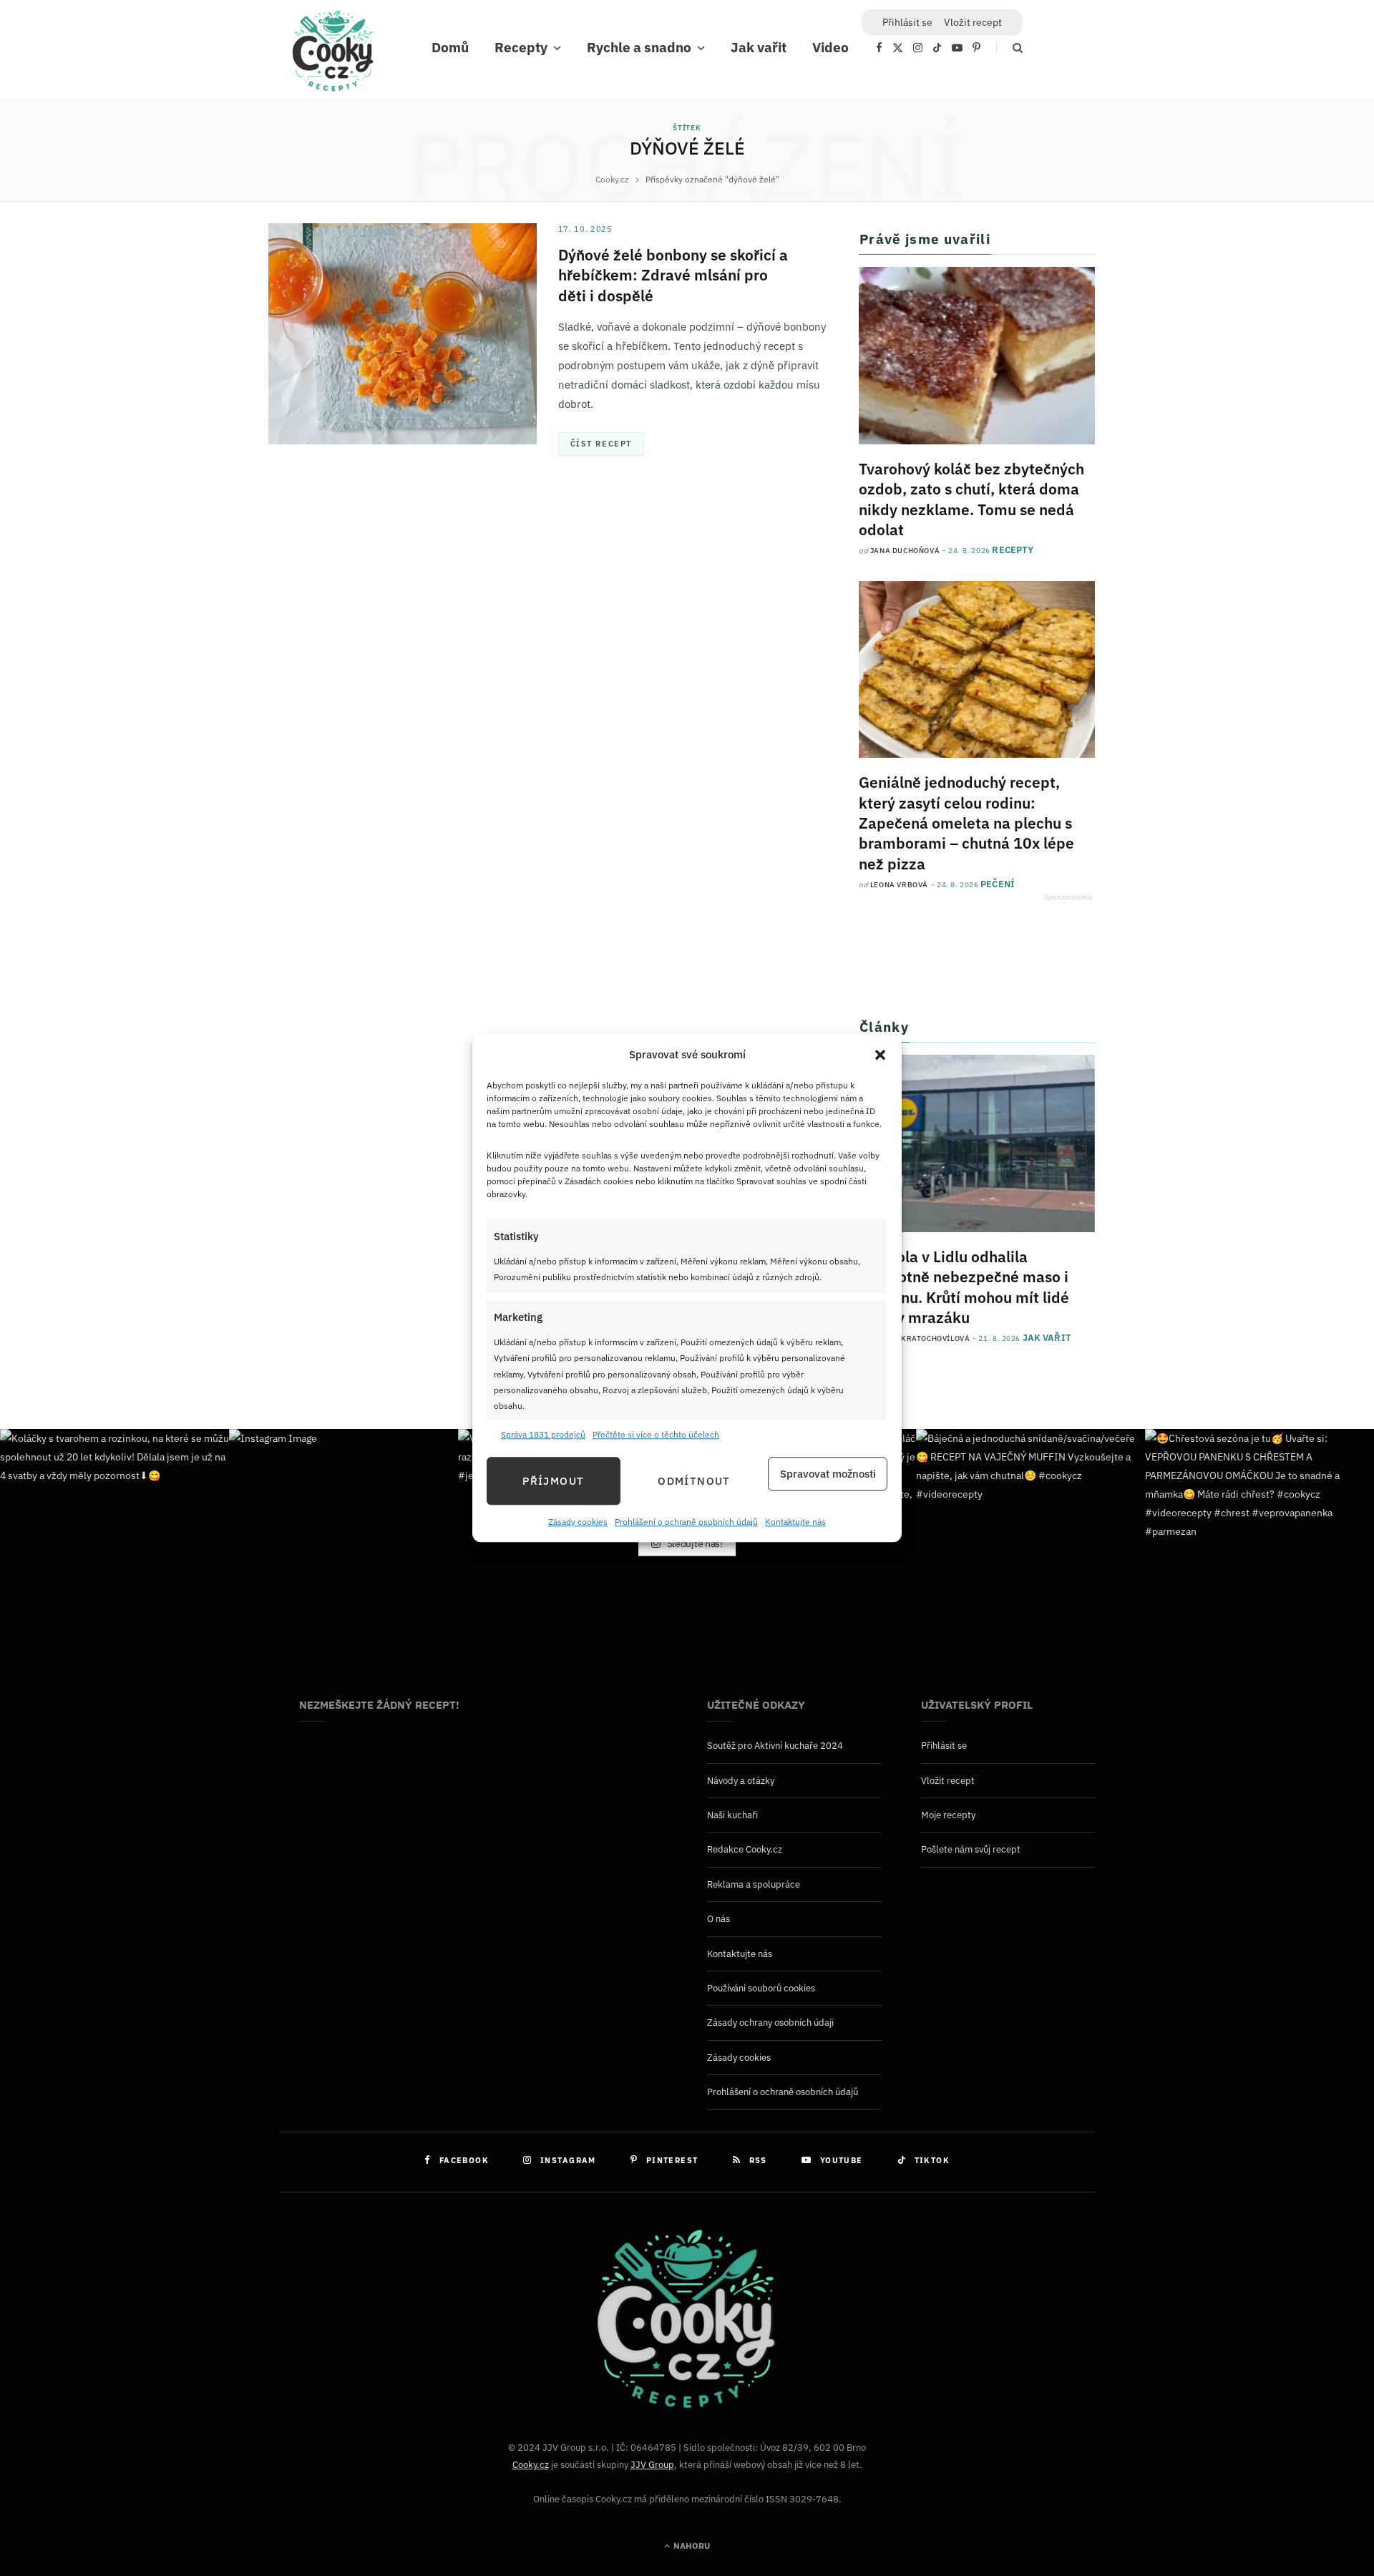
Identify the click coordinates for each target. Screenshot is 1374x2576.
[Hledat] (1009, 48)
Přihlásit (907, 22)
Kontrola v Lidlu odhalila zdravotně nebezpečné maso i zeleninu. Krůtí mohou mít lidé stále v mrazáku (964, 1287)
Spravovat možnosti (828, 1474)
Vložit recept (973, 22)
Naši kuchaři (732, 1815)
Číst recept (601, 444)
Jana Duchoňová (905, 551)
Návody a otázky (741, 1781)
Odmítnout (694, 1481)
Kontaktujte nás (795, 1522)
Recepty (521, 47)
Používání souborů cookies (761, 1988)
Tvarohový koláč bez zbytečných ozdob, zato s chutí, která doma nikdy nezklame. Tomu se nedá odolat (971, 499)
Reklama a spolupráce (754, 1884)
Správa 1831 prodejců (543, 1434)
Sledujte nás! (694, 1543)
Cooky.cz (531, 2465)
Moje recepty (948, 1815)
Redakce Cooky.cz (745, 1849)
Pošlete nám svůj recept (971, 1849)
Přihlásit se (944, 1746)
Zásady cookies (578, 1522)
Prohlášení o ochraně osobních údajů (686, 1522)
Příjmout (553, 1481)
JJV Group (652, 2465)
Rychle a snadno (639, 47)
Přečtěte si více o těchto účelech (656, 1434)
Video (830, 47)
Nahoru (691, 2546)
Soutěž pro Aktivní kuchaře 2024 (775, 1746)
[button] (880, 1055)
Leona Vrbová (899, 885)
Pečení (998, 884)
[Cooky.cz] (333, 54)
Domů (450, 47)
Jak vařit (759, 47)
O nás (718, 1919)
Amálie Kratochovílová (920, 1338)
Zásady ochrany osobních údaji (770, 2023)
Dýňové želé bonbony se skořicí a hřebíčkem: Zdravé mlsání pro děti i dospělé (673, 275)
